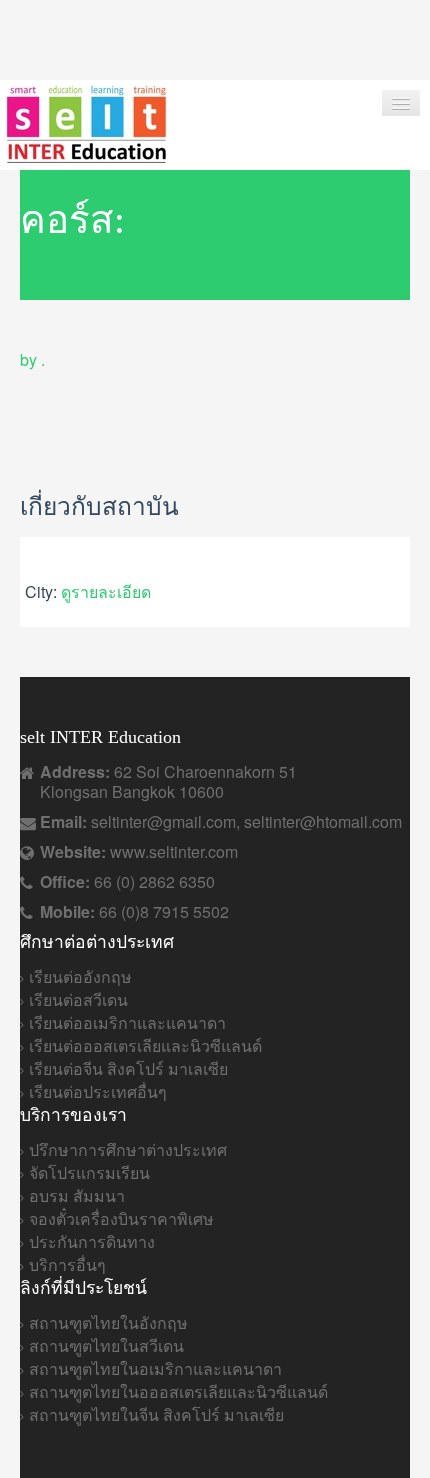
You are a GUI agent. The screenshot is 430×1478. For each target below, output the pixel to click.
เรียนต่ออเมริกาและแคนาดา (127, 1022)
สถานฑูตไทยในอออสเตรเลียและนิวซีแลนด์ (178, 1391)
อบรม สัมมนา (77, 1195)
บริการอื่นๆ (67, 1264)
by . (32, 359)
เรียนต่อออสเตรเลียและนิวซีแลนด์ (145, 1045)
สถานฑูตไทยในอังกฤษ (108, 1322)
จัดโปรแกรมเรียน (89, 1172)
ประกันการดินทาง (92, 1241)
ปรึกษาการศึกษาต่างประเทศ (128, 1149)
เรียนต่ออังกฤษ (80, 976)
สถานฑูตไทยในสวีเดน (106, 1345)
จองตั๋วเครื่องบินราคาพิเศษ (121, 1218)
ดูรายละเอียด (106, 591)
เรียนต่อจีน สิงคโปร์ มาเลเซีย (128, 1068)
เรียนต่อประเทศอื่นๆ (98, 1091)
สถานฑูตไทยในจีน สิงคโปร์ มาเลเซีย (156, 1414)
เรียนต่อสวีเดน (78, 999)
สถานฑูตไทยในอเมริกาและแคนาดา (155, 1368)
